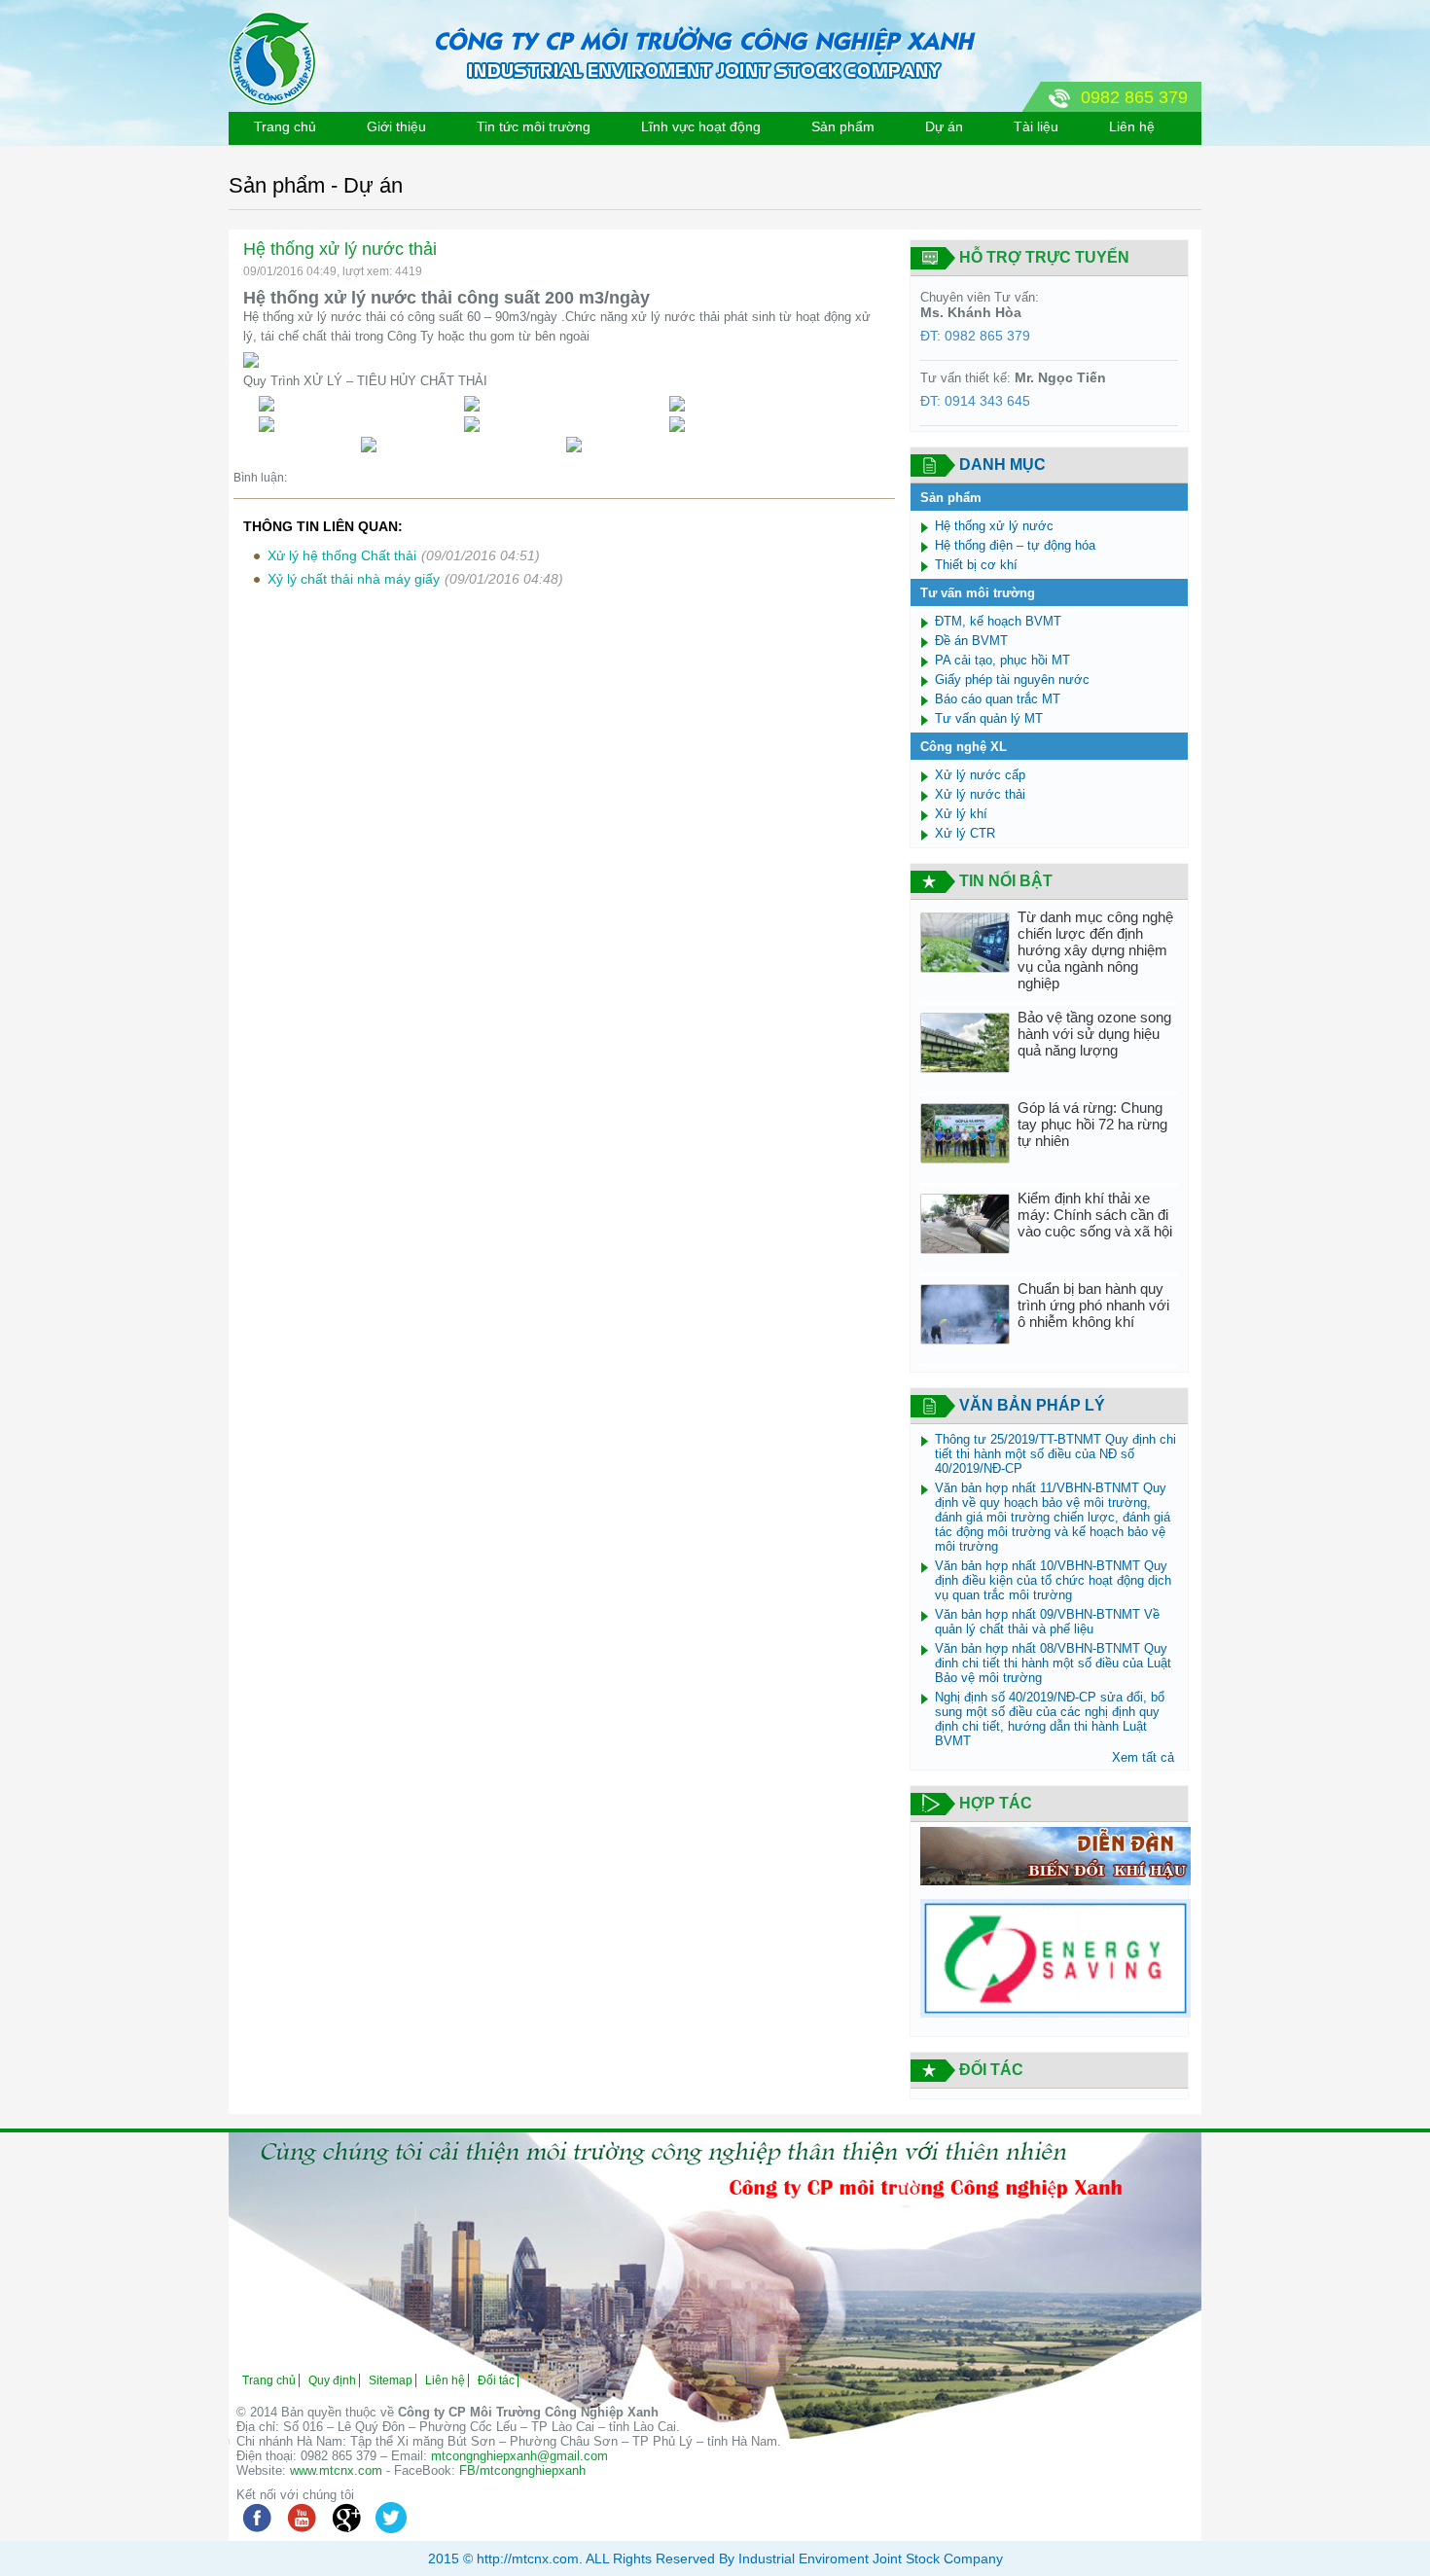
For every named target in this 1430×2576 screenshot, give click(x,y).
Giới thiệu (396, 126)
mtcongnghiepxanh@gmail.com (519, 2456)
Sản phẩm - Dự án (316, 185)
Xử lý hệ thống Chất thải (342, 555)
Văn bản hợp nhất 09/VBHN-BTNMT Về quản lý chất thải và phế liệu (1047, 1622)
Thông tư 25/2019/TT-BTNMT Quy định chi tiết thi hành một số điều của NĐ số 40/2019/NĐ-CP (1055, 1454)
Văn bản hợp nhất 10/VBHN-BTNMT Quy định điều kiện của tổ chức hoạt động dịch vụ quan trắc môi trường (1053, 1580)
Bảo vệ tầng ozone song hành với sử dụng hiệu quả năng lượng (1094, 1034)
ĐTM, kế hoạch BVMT (998, 621)
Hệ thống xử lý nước (994, 526)
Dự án (944, 126)
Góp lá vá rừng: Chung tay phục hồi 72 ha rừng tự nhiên (1092, 1124)
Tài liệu (1036, 126)
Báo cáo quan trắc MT (998, 699)
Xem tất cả (1143, 1757)
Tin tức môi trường (534, 126)
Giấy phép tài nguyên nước (1012, 680)
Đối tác (496, 2380)
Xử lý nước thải (980, 794)
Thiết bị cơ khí (976, 565)
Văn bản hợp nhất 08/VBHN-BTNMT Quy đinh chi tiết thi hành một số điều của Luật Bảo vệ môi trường (1053, 1663)
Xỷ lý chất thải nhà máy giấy (354, 579)
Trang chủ (285, 126)
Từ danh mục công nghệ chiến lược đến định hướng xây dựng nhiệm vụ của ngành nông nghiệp (1095, 950)
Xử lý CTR (965, 833)
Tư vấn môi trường (978, 593)
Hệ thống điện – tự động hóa (1015, 545)
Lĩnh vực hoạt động (701, 126)
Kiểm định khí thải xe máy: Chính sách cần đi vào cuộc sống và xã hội (1095, 1215)
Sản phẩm (843, 126)
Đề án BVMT (971, 641)
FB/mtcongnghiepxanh (522, 2470)
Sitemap (391, 2380)
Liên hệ (1132, 126)
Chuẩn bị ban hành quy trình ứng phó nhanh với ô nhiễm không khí (1093, 1305)
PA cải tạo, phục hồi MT (1002, 660)
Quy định (332, 2380)
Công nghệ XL (964, 747)
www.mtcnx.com (336, 2470)
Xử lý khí (961, 814)
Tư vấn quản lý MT (989, 718)
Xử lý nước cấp (980, 775)
